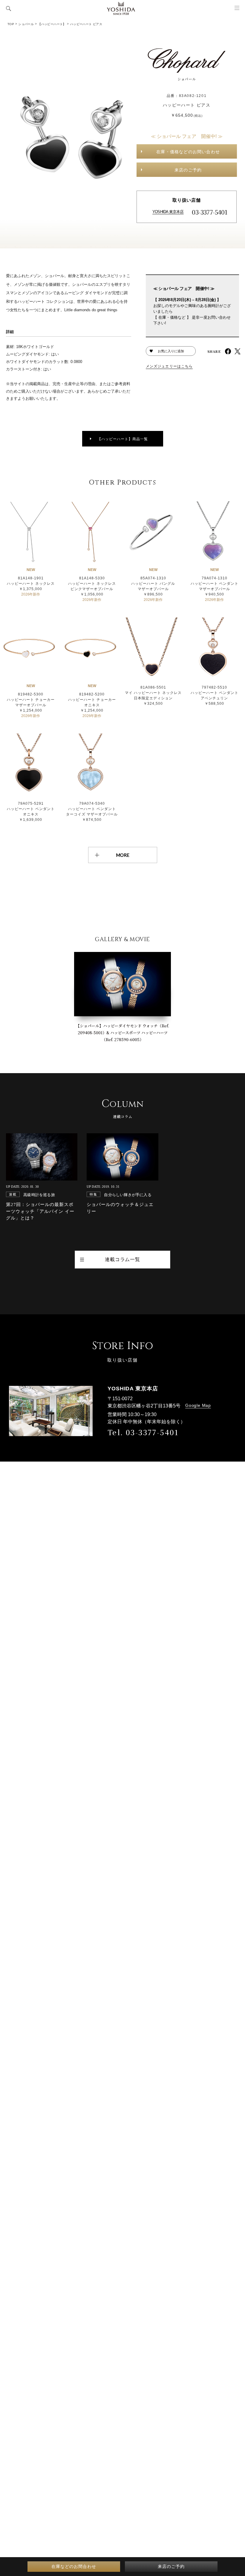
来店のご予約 (188, 170)
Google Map (198, 1405)
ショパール (26, 24)
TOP (11, 24)
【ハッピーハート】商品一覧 (123, 439)
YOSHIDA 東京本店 (168, 212)
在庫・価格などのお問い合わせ (188, 152)
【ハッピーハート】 (52, 24)
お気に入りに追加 (171, 351)
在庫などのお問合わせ (74, 2566)
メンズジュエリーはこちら (169, 366)
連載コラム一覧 (122, 1259)
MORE (123, 855)
